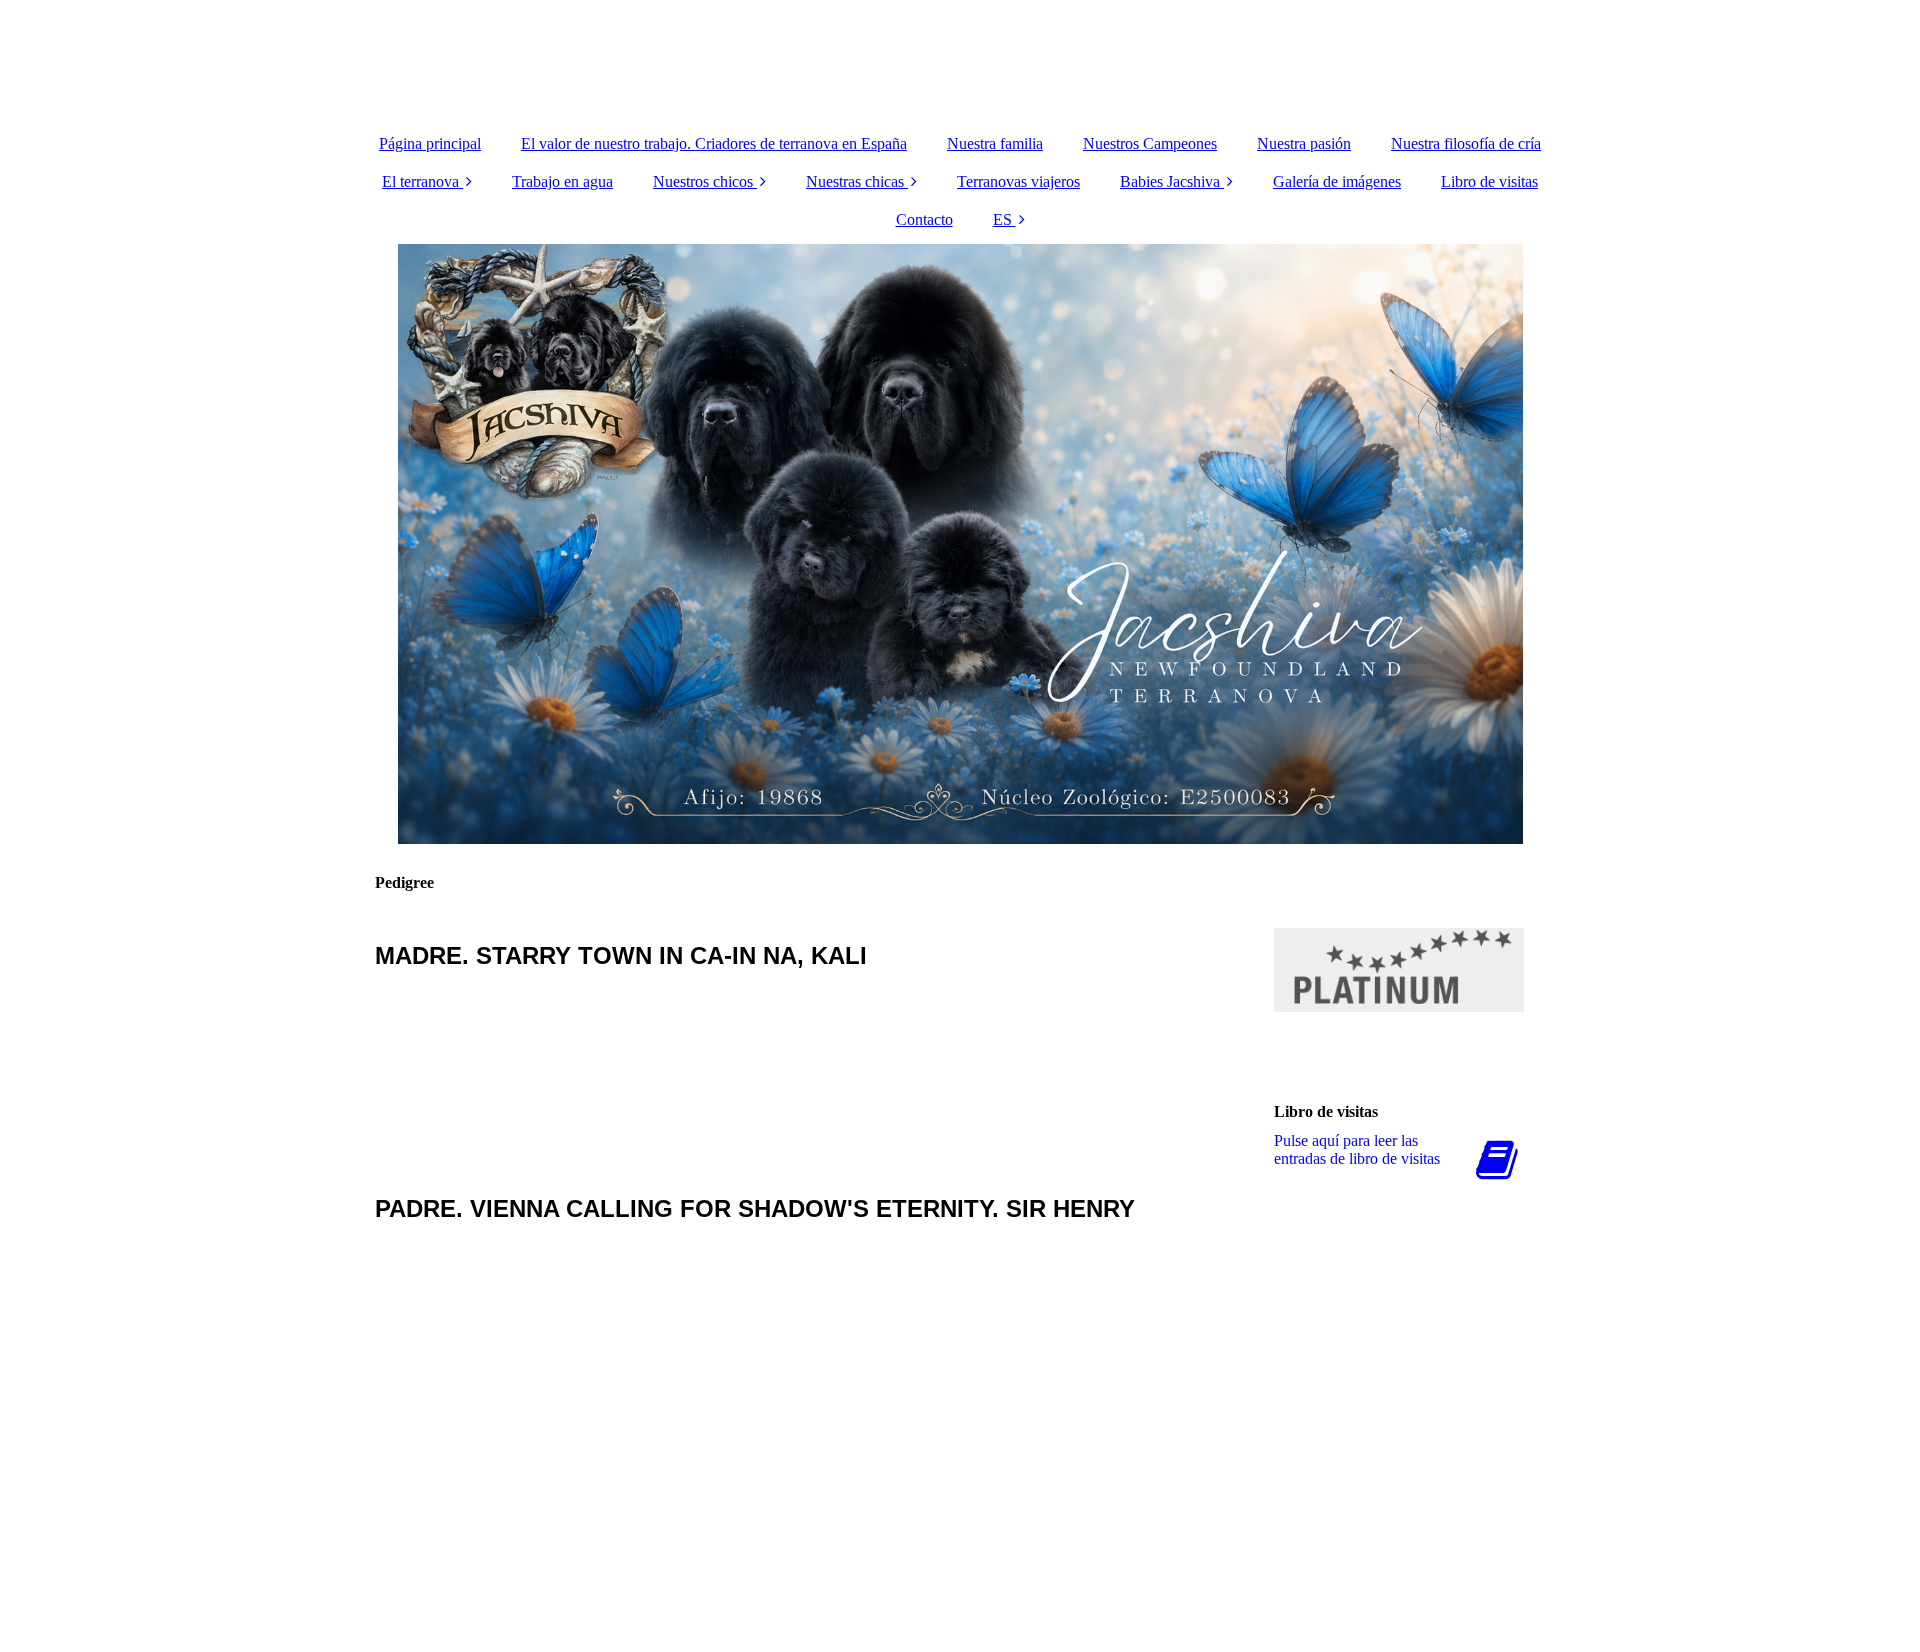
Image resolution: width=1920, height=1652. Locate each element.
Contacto (924, 219)
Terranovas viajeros (1018, 181)
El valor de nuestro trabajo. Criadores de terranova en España (714, 143)
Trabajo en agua (562, 181)
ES (1002, 219)
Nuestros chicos (703, 181)
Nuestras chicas (855, 181)
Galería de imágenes (1337, 181)
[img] (960, 60)
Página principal (430, 143)
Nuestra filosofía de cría (1466, 143)
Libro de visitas (1489, 181)
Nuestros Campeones (1150, 143)
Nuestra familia (995, 143)
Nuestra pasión (1304, 143)
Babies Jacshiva (1170, 181)
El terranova (420, 181)
